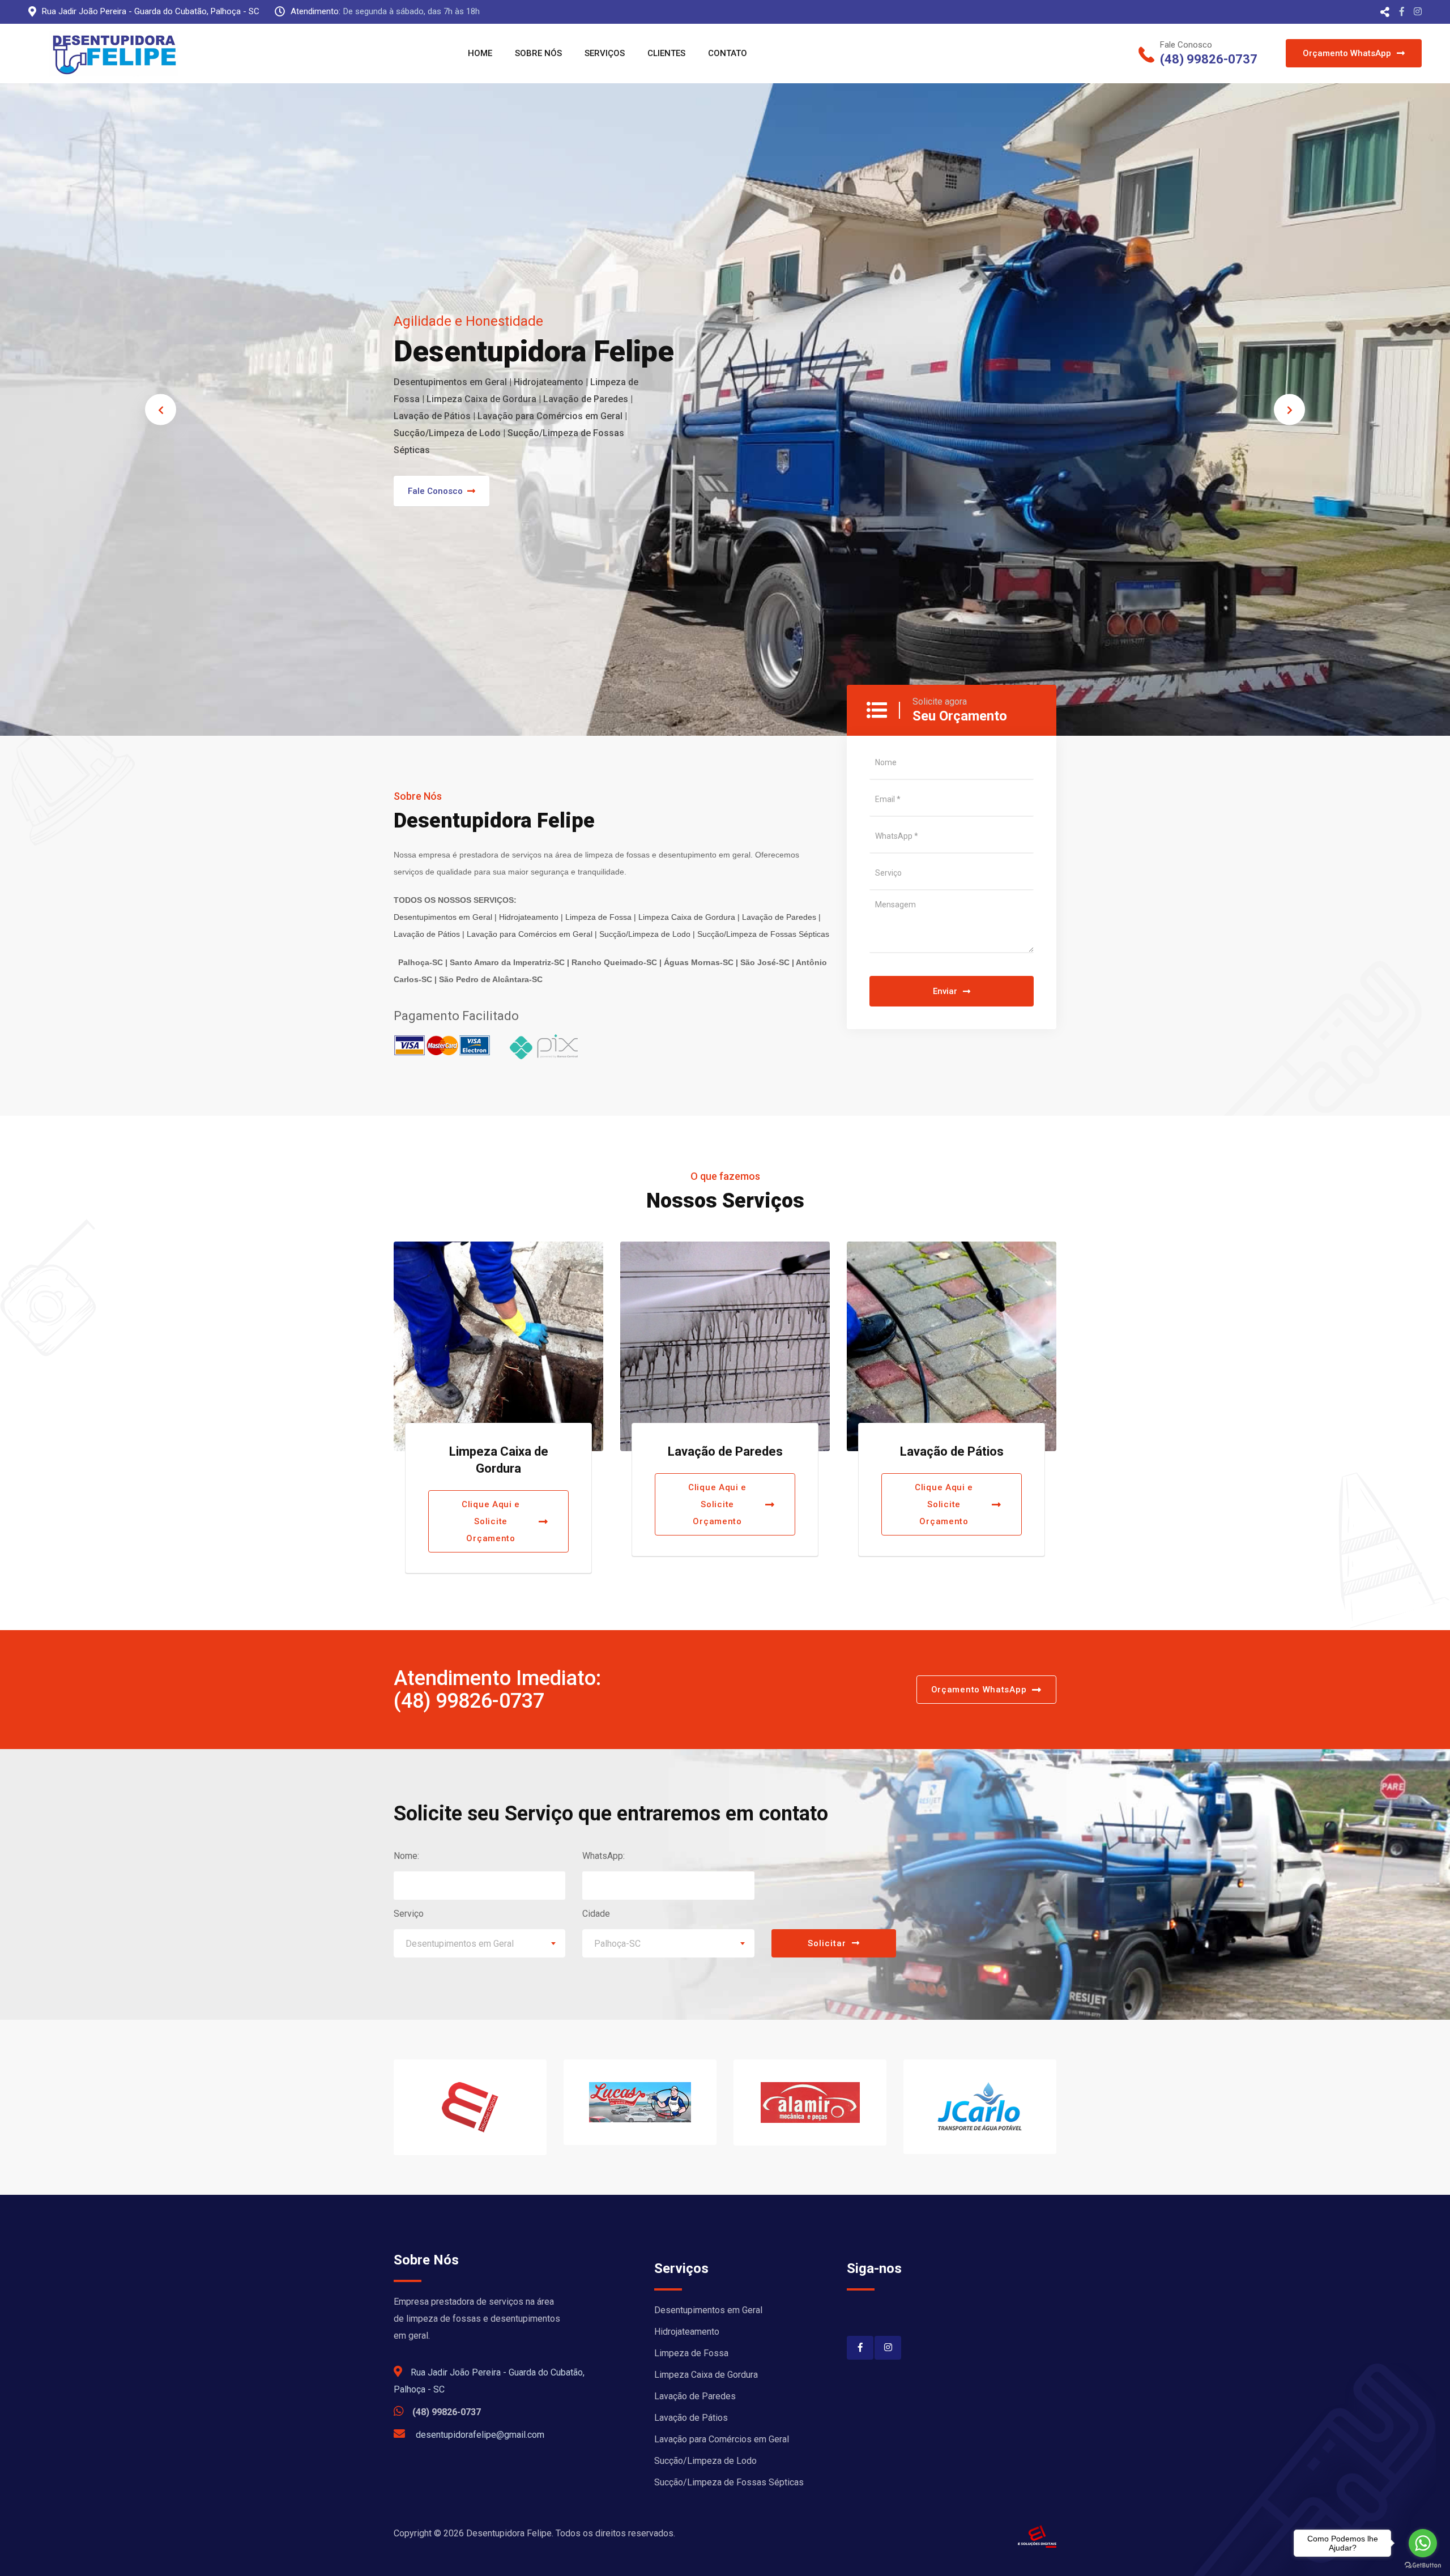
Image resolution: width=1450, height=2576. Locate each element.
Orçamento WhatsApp (1347, 53)
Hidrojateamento (687, 2332)
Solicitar (827, 1943)
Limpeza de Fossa (691, 2353)
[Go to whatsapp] (1423, 2543)
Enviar (945, 991)
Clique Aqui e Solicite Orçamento (491, 1504)
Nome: (406, 1856)
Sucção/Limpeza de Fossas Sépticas (729, 2482)
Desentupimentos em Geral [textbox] (460, 1944)
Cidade (596, 1914)
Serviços (605, 53)
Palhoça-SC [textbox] (617, 1944)
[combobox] (479, 1943)
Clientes (666, 53)
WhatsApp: (604, 1856)
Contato (728, 53)
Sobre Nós (538, 53)
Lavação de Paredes (499, 1451)
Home (480, 53)
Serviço (409, 1914)
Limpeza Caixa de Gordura (706, 2375)
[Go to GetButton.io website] (1423, 2565)
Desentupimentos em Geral (708, 2310)
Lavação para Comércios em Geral (722, 2439)
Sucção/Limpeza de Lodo (705, 2461)
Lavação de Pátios (725, 1451)
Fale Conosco (435, 491)
